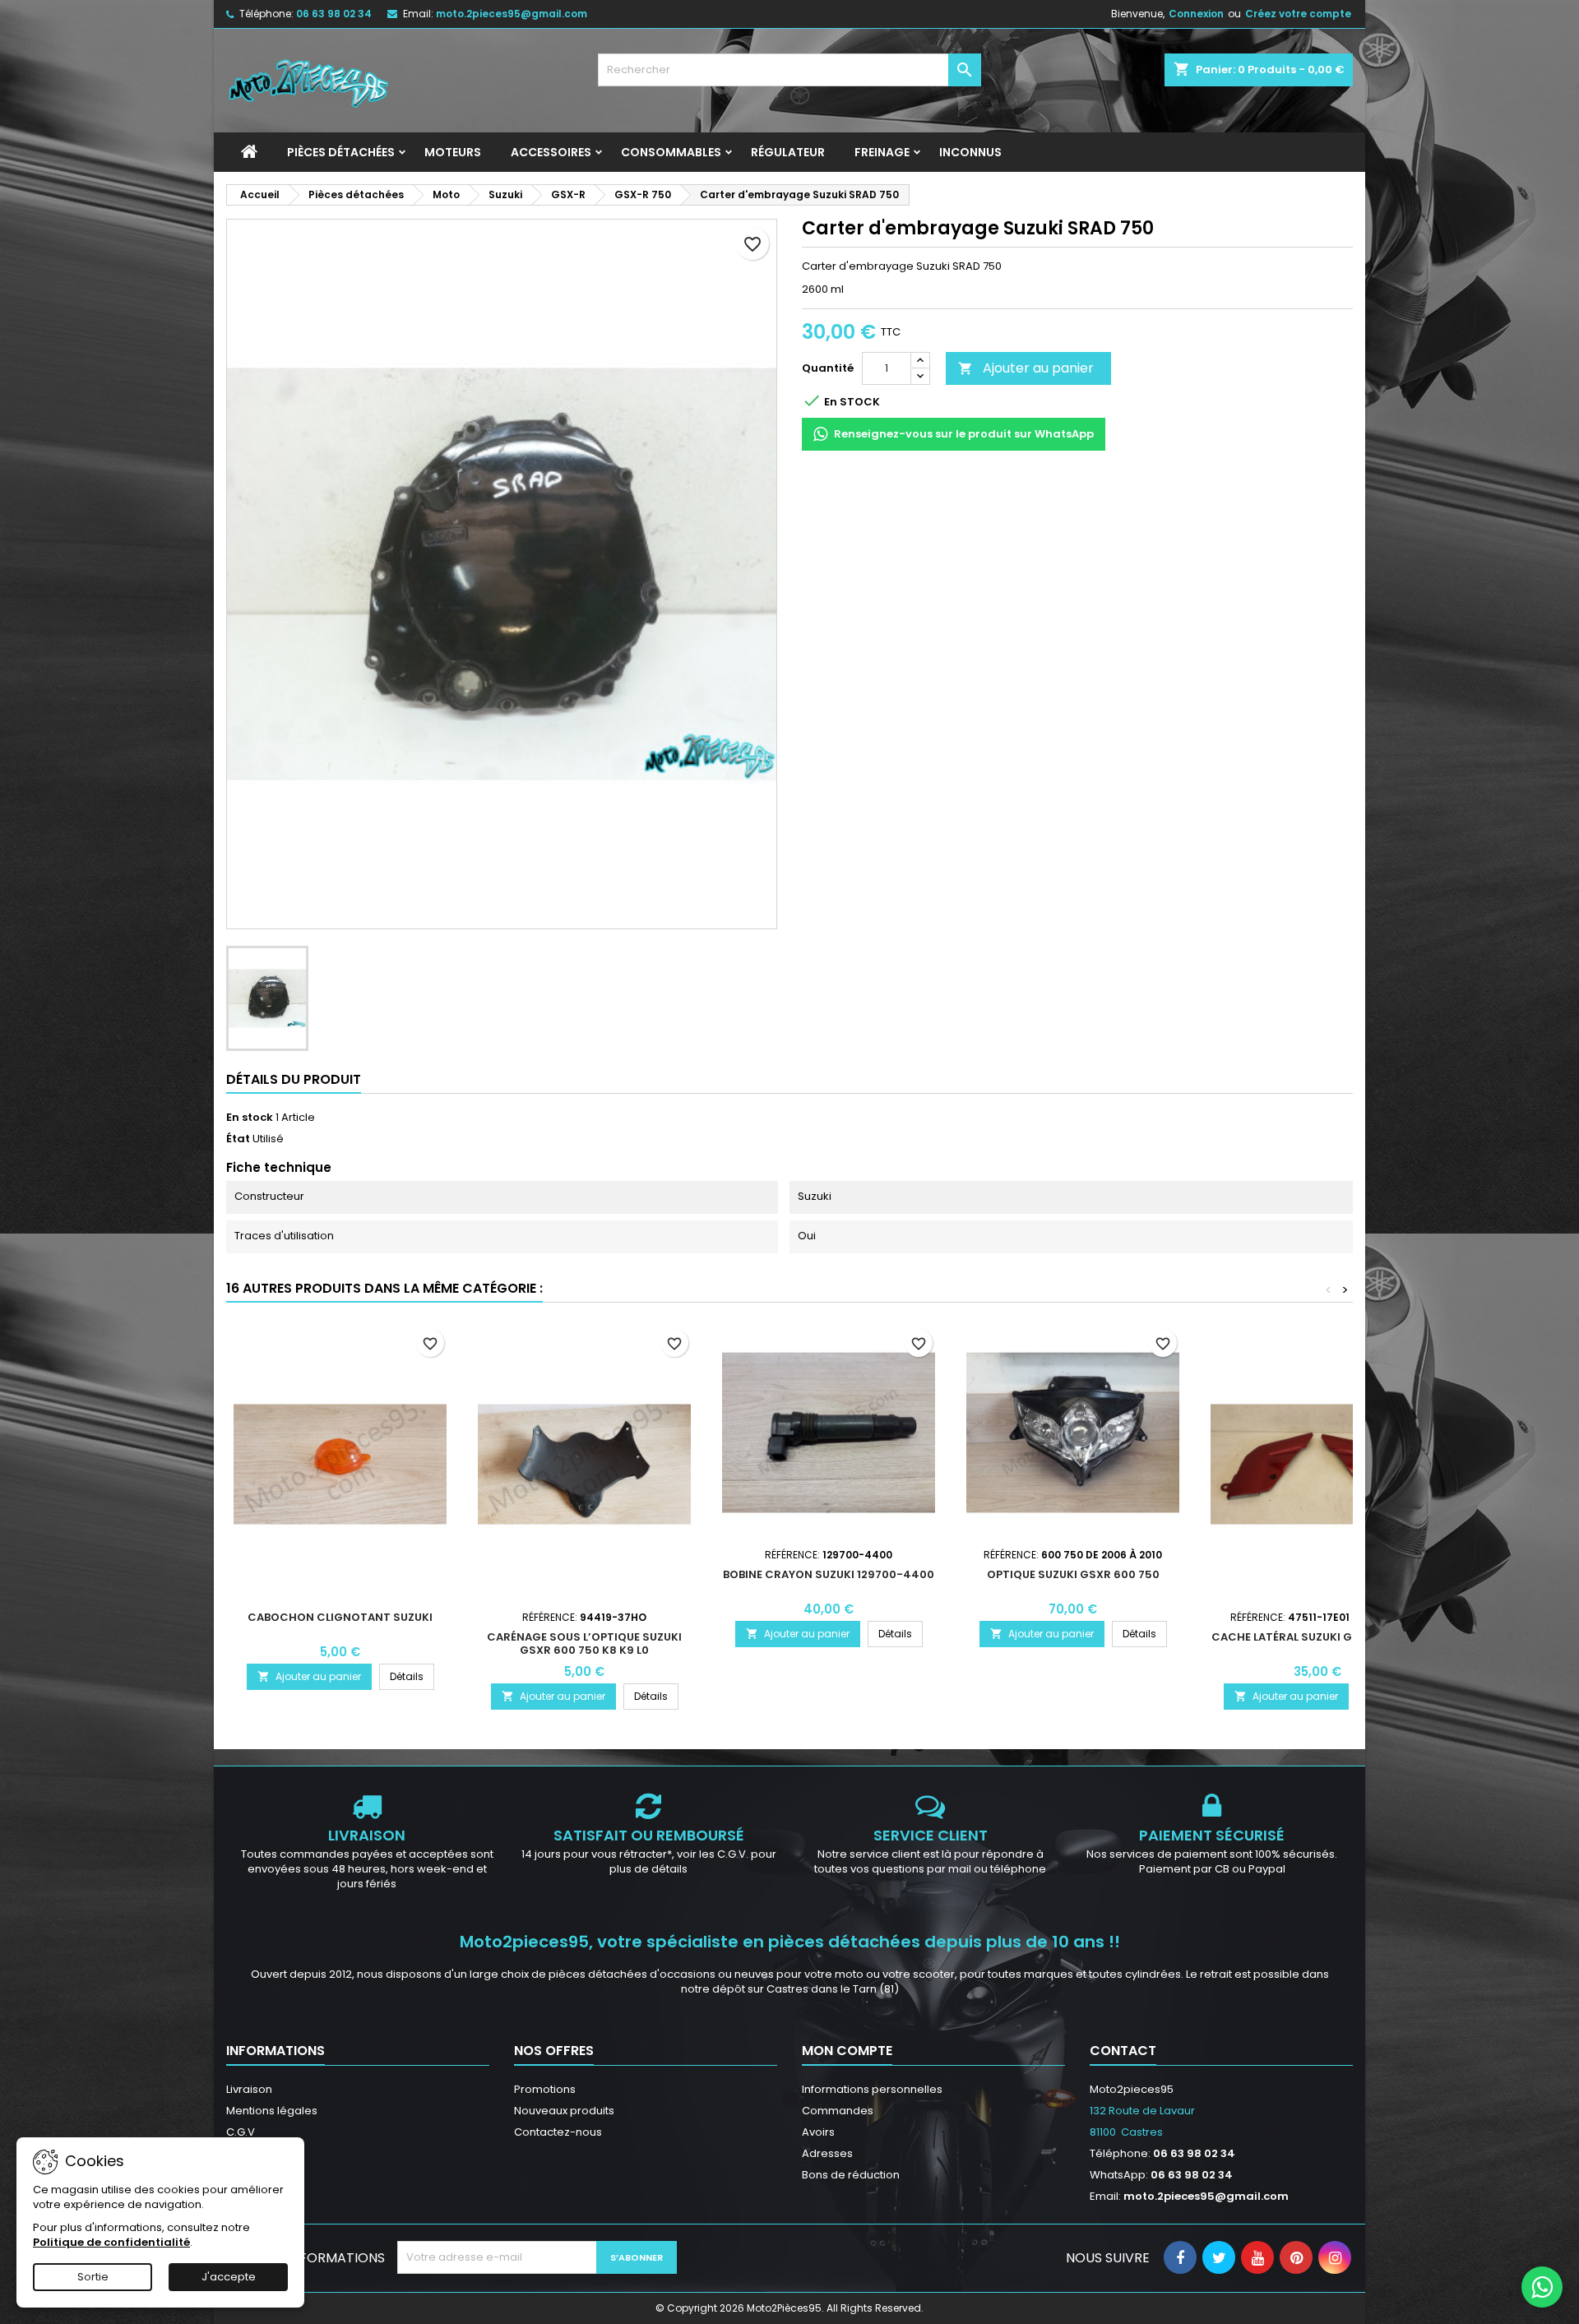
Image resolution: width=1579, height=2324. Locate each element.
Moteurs (453, 152)
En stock (250, 1118)
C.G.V (241, 2132)
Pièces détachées (341, 152)
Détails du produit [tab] (294, 1079)
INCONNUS (970, 152)
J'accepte (229, 2277)
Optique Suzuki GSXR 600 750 (1073, 1574)
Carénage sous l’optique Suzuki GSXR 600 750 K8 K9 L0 (584, 1643)
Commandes (838, 2111)
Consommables (671, 152)
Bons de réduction (851, 2175)
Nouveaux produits (564, 2111)
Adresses (827, 2153)
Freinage (882, 152)
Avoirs (818, 2132)
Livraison (249, 2089)
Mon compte (847, 2051)
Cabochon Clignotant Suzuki (340, 1617)
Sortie (93, 2277)
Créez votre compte (1298, 14)
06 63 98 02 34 (334, 14)
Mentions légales (272, 2111)
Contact (1123, 2051)
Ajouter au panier (1026, 368)
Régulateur (788, 152)
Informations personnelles (872, 2089)
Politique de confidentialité (111, 2242)
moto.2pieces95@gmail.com (512, 14)
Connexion (1196, 14)
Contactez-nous (558, 2132)
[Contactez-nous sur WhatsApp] (1542, 2287)
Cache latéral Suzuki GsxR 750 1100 (1317, 1637)
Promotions (545, 2089)
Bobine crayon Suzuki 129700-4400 (829, 1574)
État (238, 1139)
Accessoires (551, 152)
